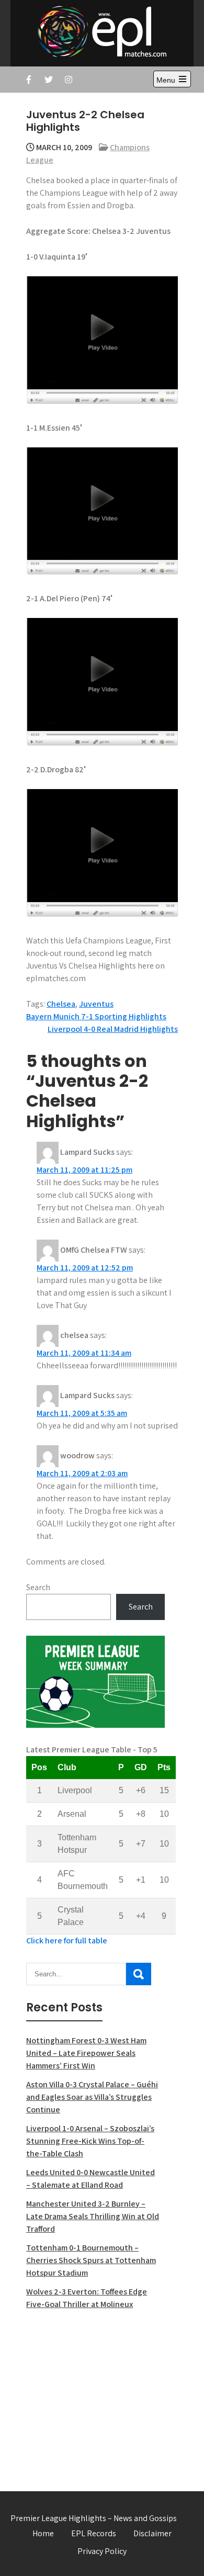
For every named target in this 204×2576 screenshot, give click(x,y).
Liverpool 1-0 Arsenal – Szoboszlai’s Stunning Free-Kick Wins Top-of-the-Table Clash (90, 2141)
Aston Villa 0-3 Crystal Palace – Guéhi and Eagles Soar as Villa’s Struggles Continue (92, 2097)
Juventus (96, 1004)
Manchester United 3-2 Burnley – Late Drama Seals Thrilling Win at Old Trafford (93, 2216)
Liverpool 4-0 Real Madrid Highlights (113, 1029)
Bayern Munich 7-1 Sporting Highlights (96, 1016)
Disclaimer (152, 2533)
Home (43, 2533)
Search (38, 1587)
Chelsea (61, 1004)
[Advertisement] (95, 2394)
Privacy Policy (102, 2551)
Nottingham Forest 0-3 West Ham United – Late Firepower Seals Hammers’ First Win (86, 2053)
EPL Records (94, 2533)
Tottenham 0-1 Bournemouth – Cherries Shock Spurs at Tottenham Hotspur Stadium (91, 2260)
